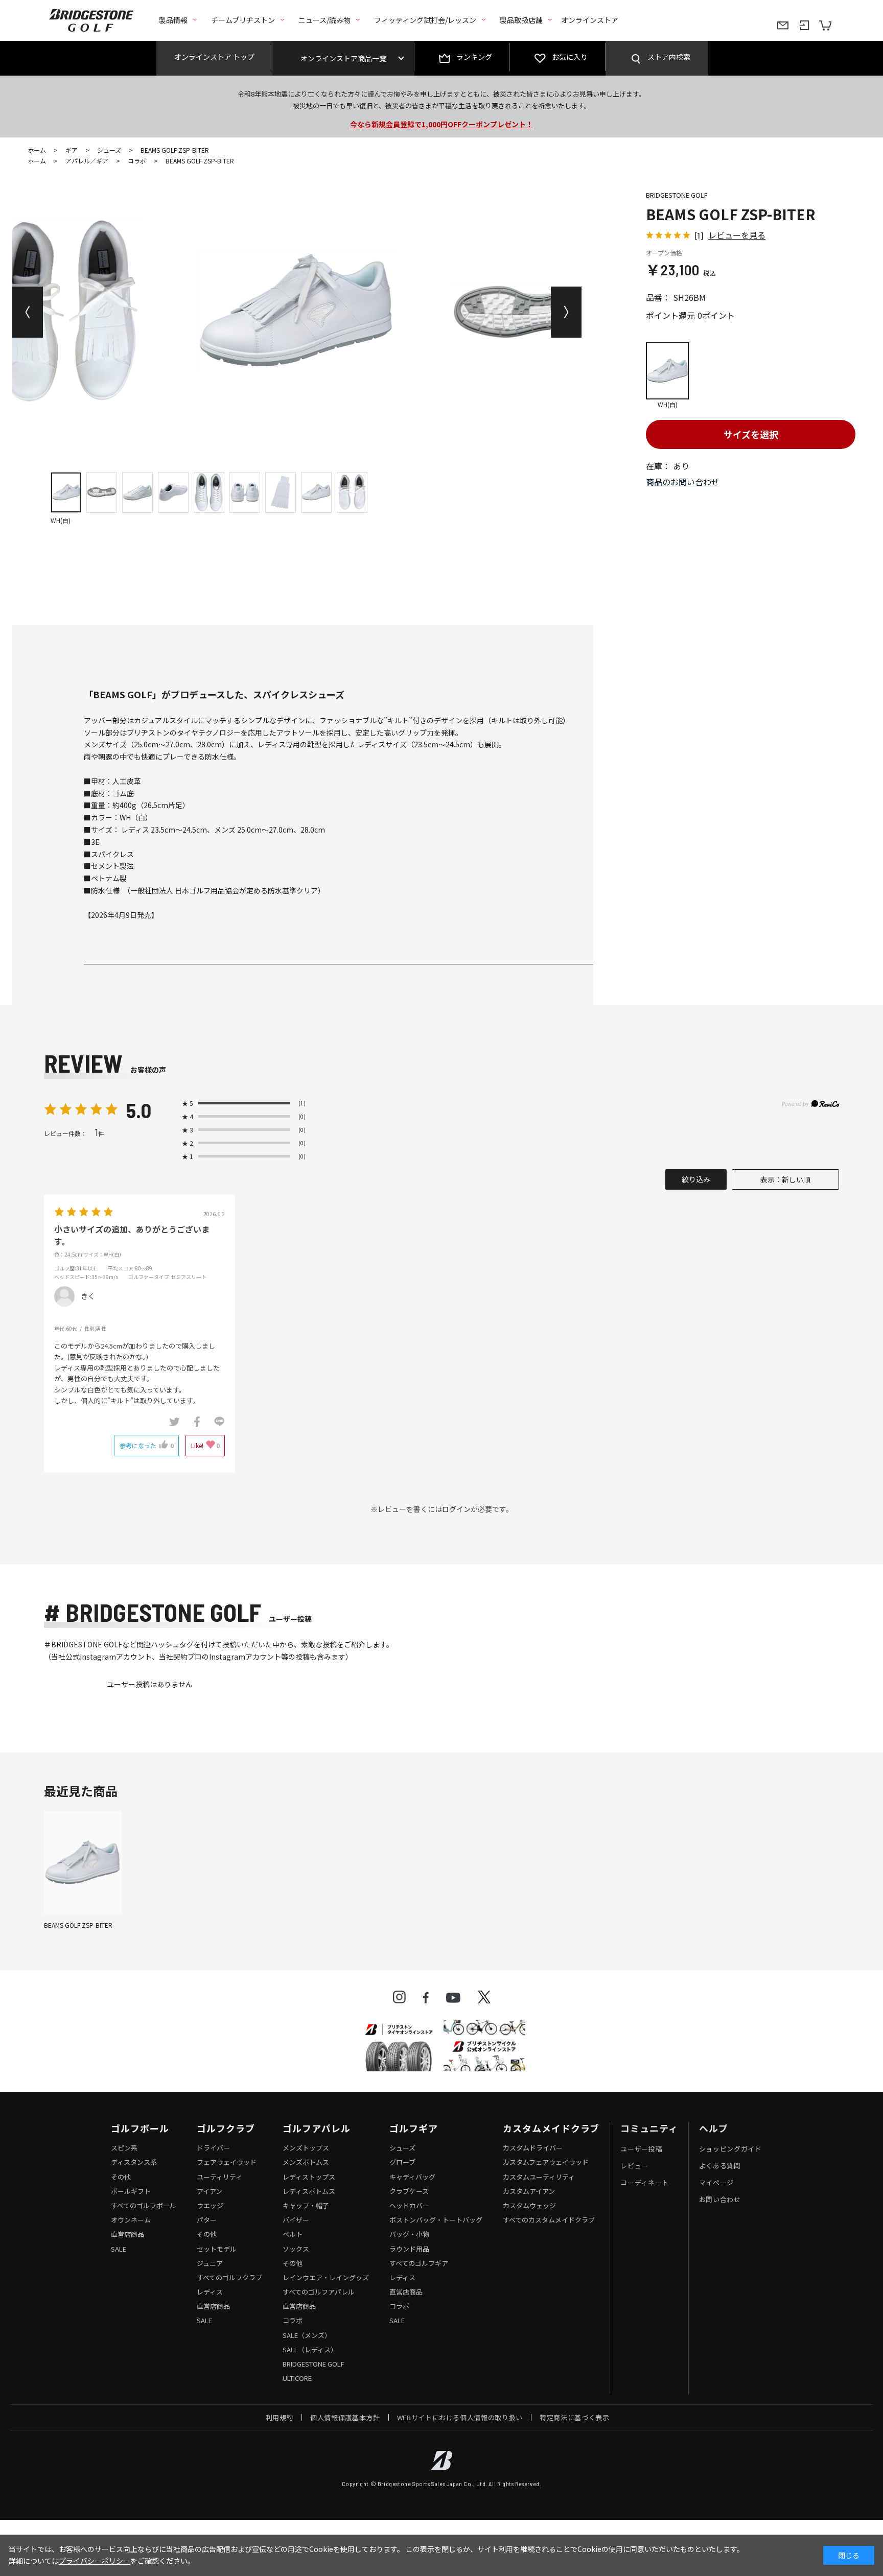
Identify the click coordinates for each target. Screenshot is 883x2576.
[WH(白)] (297, 312)
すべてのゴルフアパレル (319, 2292)
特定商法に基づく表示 (575, 2417)
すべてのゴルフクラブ (229, 2277)
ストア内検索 (669, 57)
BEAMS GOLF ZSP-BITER (78, 1925)
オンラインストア (590, 20)
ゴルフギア (414, 2129)
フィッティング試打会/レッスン (425, 20)
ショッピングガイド (730, 2149)
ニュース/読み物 (324, 20)
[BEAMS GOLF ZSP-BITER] (83, 1863)
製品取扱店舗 (521, 20)
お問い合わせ (720, 2199)
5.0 (138, 1110)
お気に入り (570, 57)
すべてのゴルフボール (144, 2205)
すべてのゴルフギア (419, 2263)
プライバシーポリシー (95, 2561)
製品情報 (173, 20)
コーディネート (645, 2182)
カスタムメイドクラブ (551, 2129)
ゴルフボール (140, 2129)
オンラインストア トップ (214, 57)
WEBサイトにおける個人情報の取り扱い (460, 2417)
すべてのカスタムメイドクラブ (549, 2220)
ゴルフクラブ (226, 2129)
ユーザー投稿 (641, 2149)
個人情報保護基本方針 (345, 2417)
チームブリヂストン (243, 20)
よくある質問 (720, 2166)
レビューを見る (737, 235)
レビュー (634, 2166)
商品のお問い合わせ (683, 482)
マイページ (716, 2182)
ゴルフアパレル (316, 2129)
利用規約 (280, 2417)
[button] (28, 312)
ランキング (474, 57)
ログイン (456, 1509)
